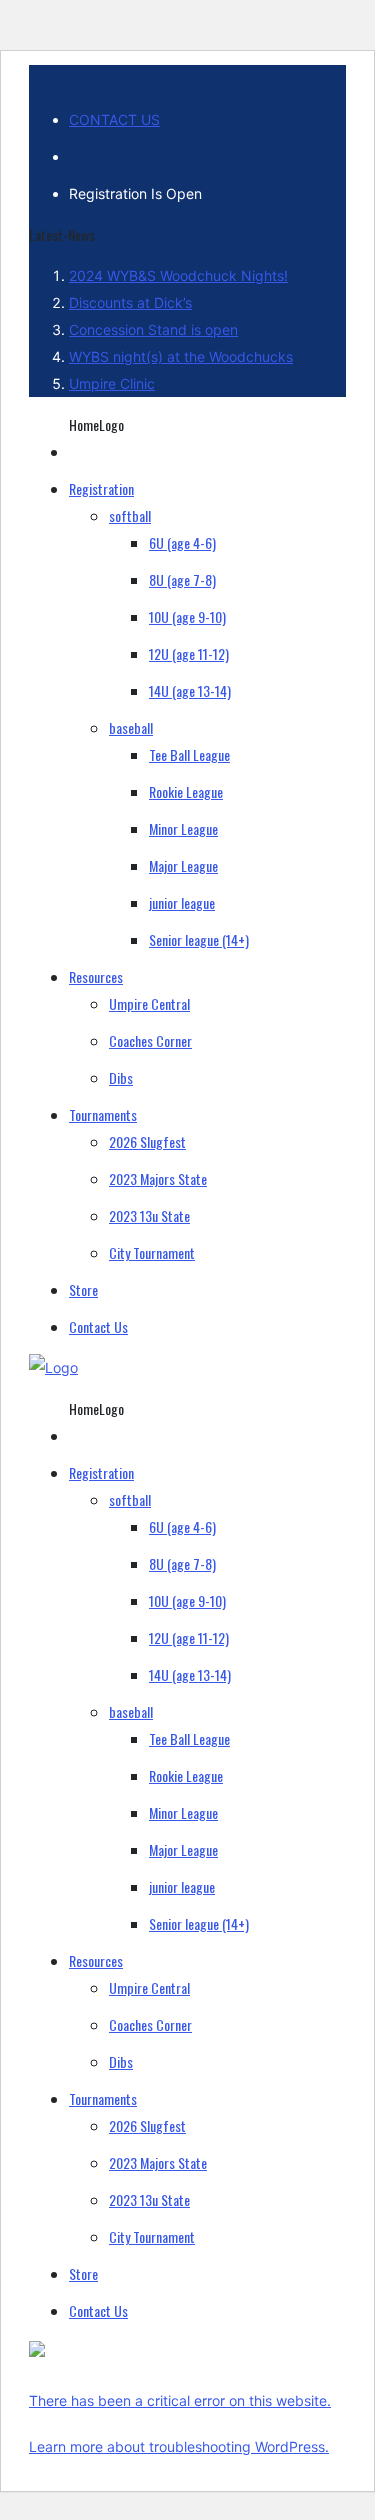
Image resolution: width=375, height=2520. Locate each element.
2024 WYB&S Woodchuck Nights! (178, 275)
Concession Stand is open (153, 329)
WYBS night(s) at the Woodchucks (181, 356)
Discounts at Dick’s (130, 302)
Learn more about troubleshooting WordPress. (179, 2446)
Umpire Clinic (112, 383)
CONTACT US (114, 119)
